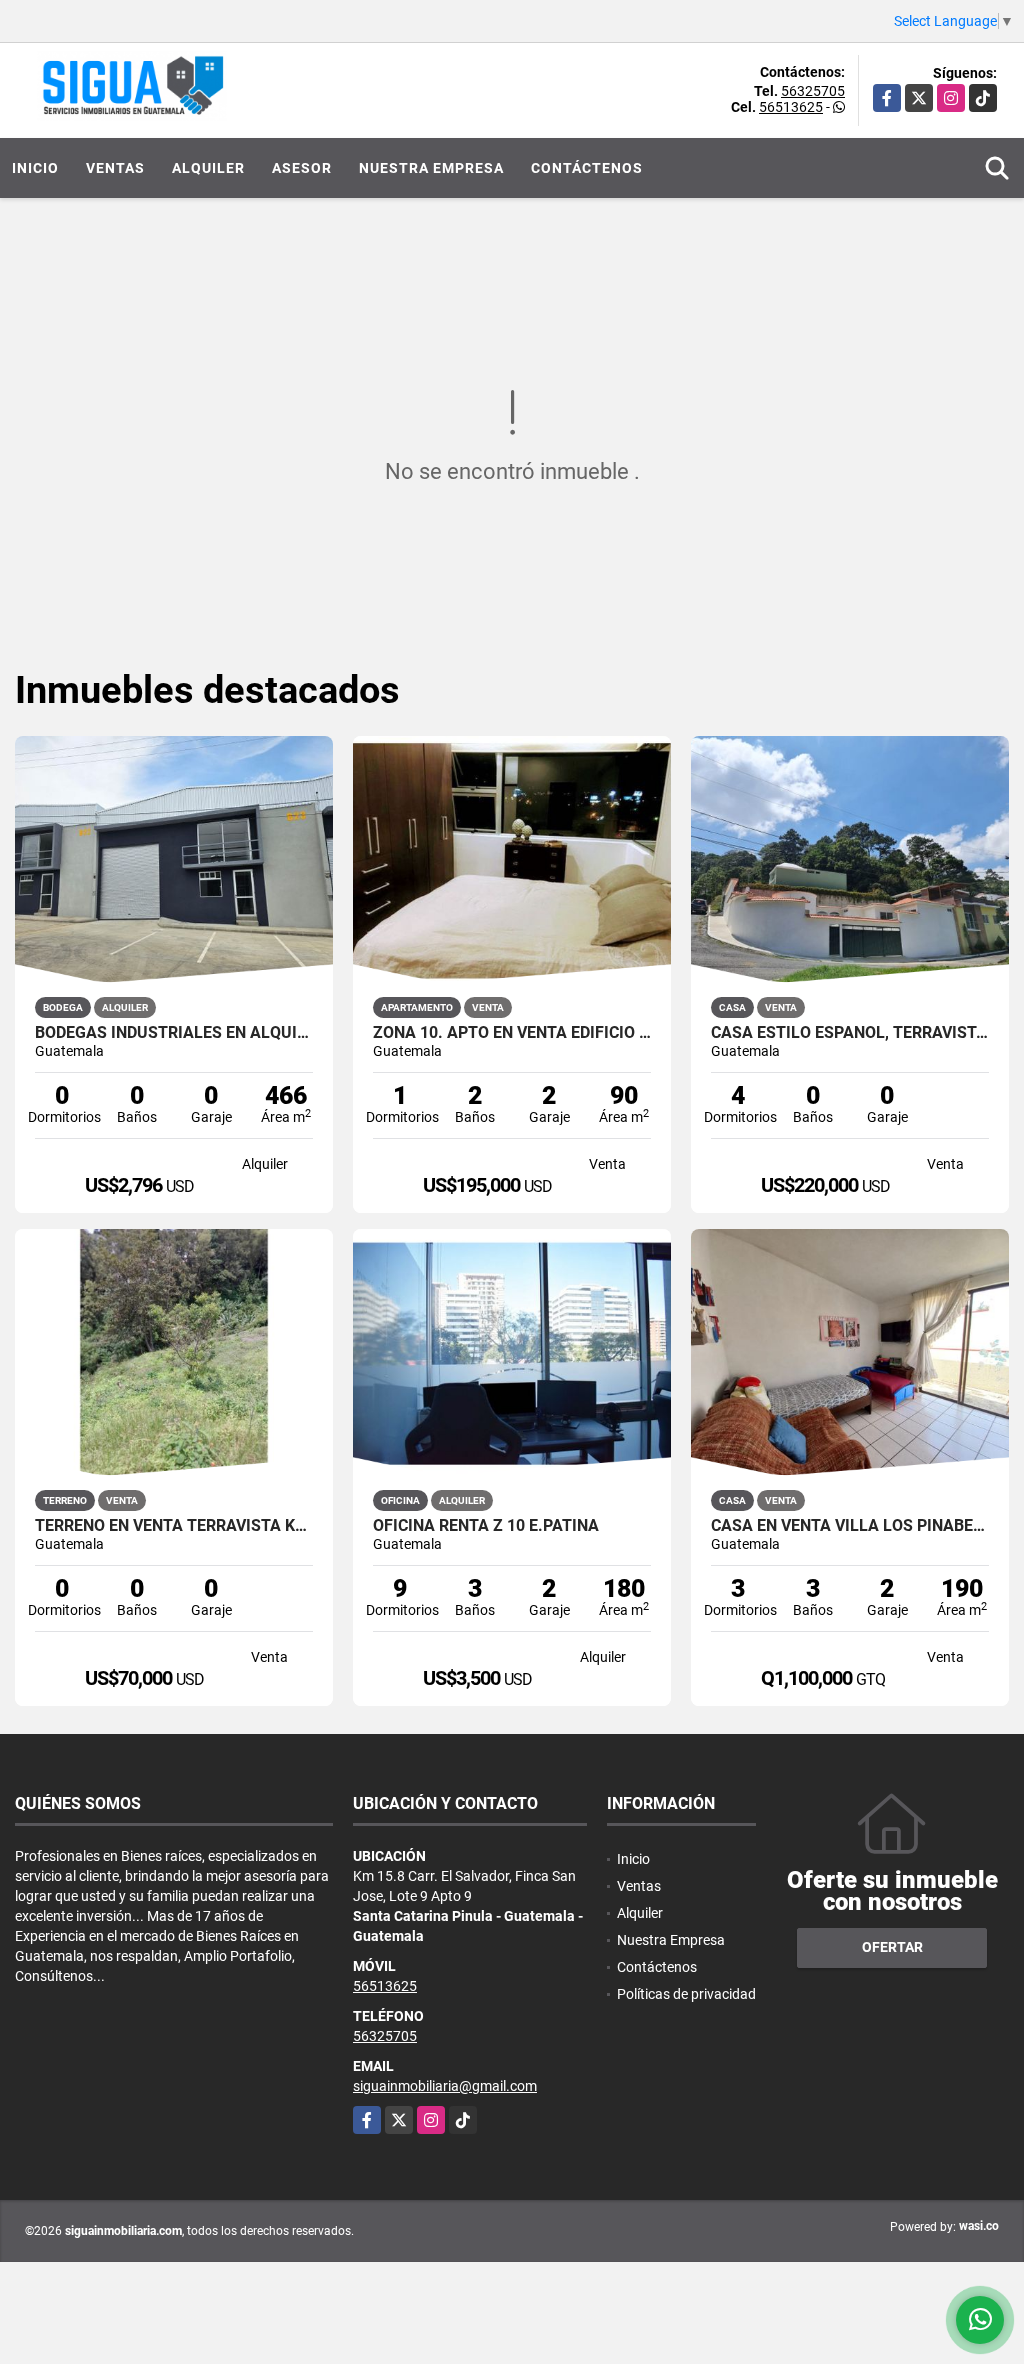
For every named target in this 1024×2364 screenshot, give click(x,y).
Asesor (302, 168)
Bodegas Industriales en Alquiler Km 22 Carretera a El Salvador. (174, 1033)
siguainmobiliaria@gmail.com (445, 2086)
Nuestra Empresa (431, 168)
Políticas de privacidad (686, 1994)
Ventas (115, 168)
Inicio (35, 168)
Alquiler (208, 168)
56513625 (791, 107)
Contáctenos (587, 168)
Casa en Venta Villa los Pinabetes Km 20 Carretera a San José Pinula (850, 1526)
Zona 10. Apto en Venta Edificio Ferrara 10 (512, 1033)
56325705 (813, 91)
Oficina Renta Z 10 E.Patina (486, 1526)
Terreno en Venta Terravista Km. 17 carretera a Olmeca (174, 1526)
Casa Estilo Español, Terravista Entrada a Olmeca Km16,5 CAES (850, 1033)
